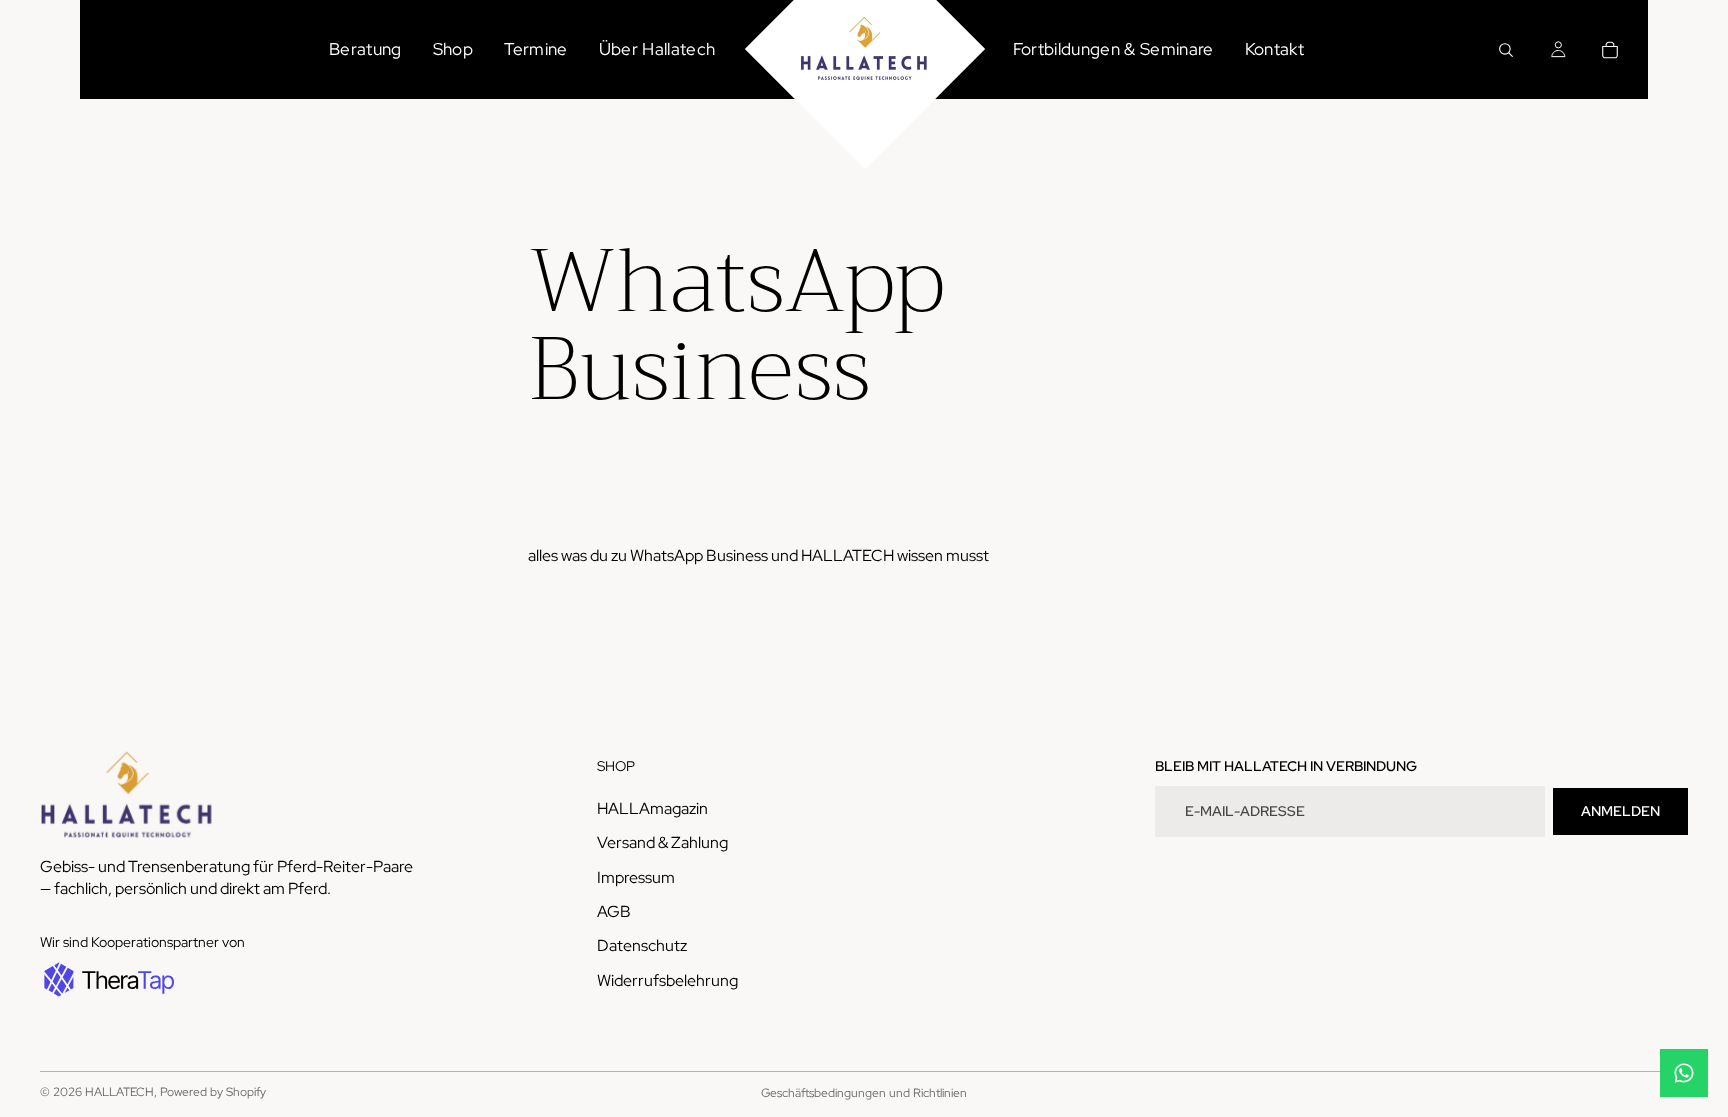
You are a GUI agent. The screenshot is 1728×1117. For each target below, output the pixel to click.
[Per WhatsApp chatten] (1684, 1073)
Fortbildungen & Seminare (1113, 49)
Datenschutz (642, 946)
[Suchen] (1506, 50)
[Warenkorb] (1610, 50)
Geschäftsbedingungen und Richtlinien (864, 1093)
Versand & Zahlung (662, 843)
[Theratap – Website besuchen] (107, 981)
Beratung (365, 49)
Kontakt (1274, 49)
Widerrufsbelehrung (667, 980)
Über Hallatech (657, 49)
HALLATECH (119, 1092)
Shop (453, 49)
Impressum (636, 877)
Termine (535, 49)
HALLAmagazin (652, 808)
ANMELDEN (1620, 811)
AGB (614, 911)
